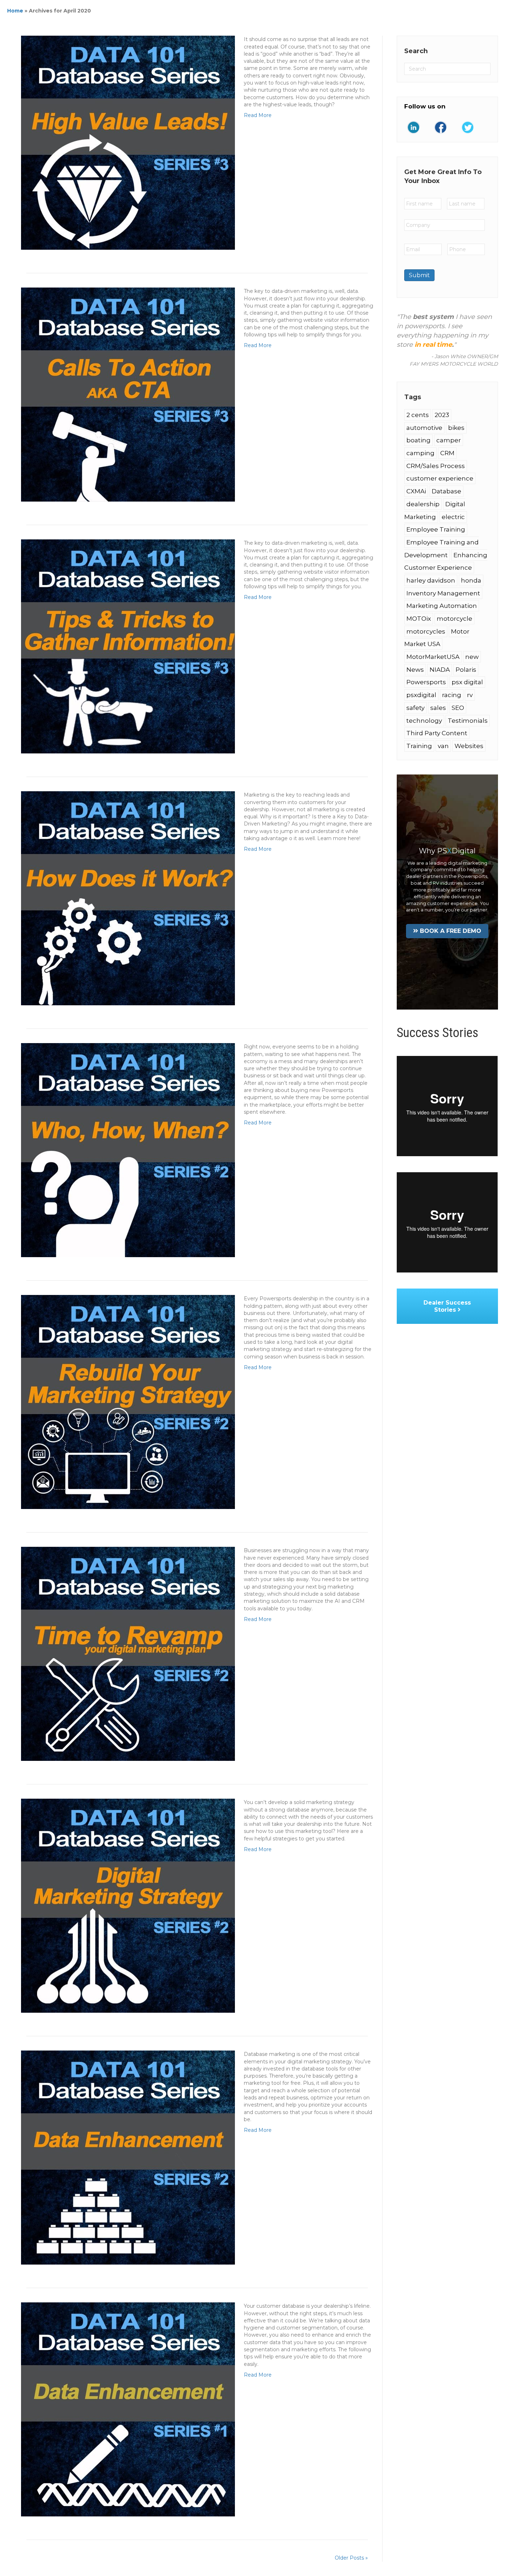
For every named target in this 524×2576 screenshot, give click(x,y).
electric (453, 517)
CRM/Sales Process (436, 466)
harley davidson (431, 580)
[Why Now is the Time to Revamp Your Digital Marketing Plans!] (128, 1653)
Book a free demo (451, 931)
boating (418, 440)
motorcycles (426, 631)
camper (449, 440)
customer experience (440, 478)
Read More (258, 115)
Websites (469, 746)
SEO (458, 708)
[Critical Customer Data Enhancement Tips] (128, 2409)
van (443, 746)
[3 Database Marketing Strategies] (128, 1905)
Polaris (466, 670)
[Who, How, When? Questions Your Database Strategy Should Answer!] (128, 1150)
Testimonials (468, 721)
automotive (424, 428)
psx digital (467, 682)
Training (419, 746)
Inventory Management (443, 593)
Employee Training (436, 529)
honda (471, 580)
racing (452, 695)
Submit (419, 275)
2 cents (418, 415)
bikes (456, 428)
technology (424, 721)
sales (438, 708)
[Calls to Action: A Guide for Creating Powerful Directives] (128, 394)
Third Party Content (437, 733)
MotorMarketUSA (433, 657)
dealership (423, 504)
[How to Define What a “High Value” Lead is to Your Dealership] (128, 142)
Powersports (426, 682)
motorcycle (454, 619)
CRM (447, 453)
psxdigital (421, 695)
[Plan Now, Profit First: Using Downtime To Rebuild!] (128, 1402)
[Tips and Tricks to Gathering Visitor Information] (128, 646)
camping (420, 453)
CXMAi (416, 491)
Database (446, 491)
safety (415, 708)
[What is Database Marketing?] (128, 2157)
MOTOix (419, 619)
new (472, 657)
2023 (442, 415)
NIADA (440, 670)
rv (470, 695)
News (415, 670)
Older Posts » (351, 2558)
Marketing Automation (442, 606)
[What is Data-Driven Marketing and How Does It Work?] (128, 898)
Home (15, 11)
